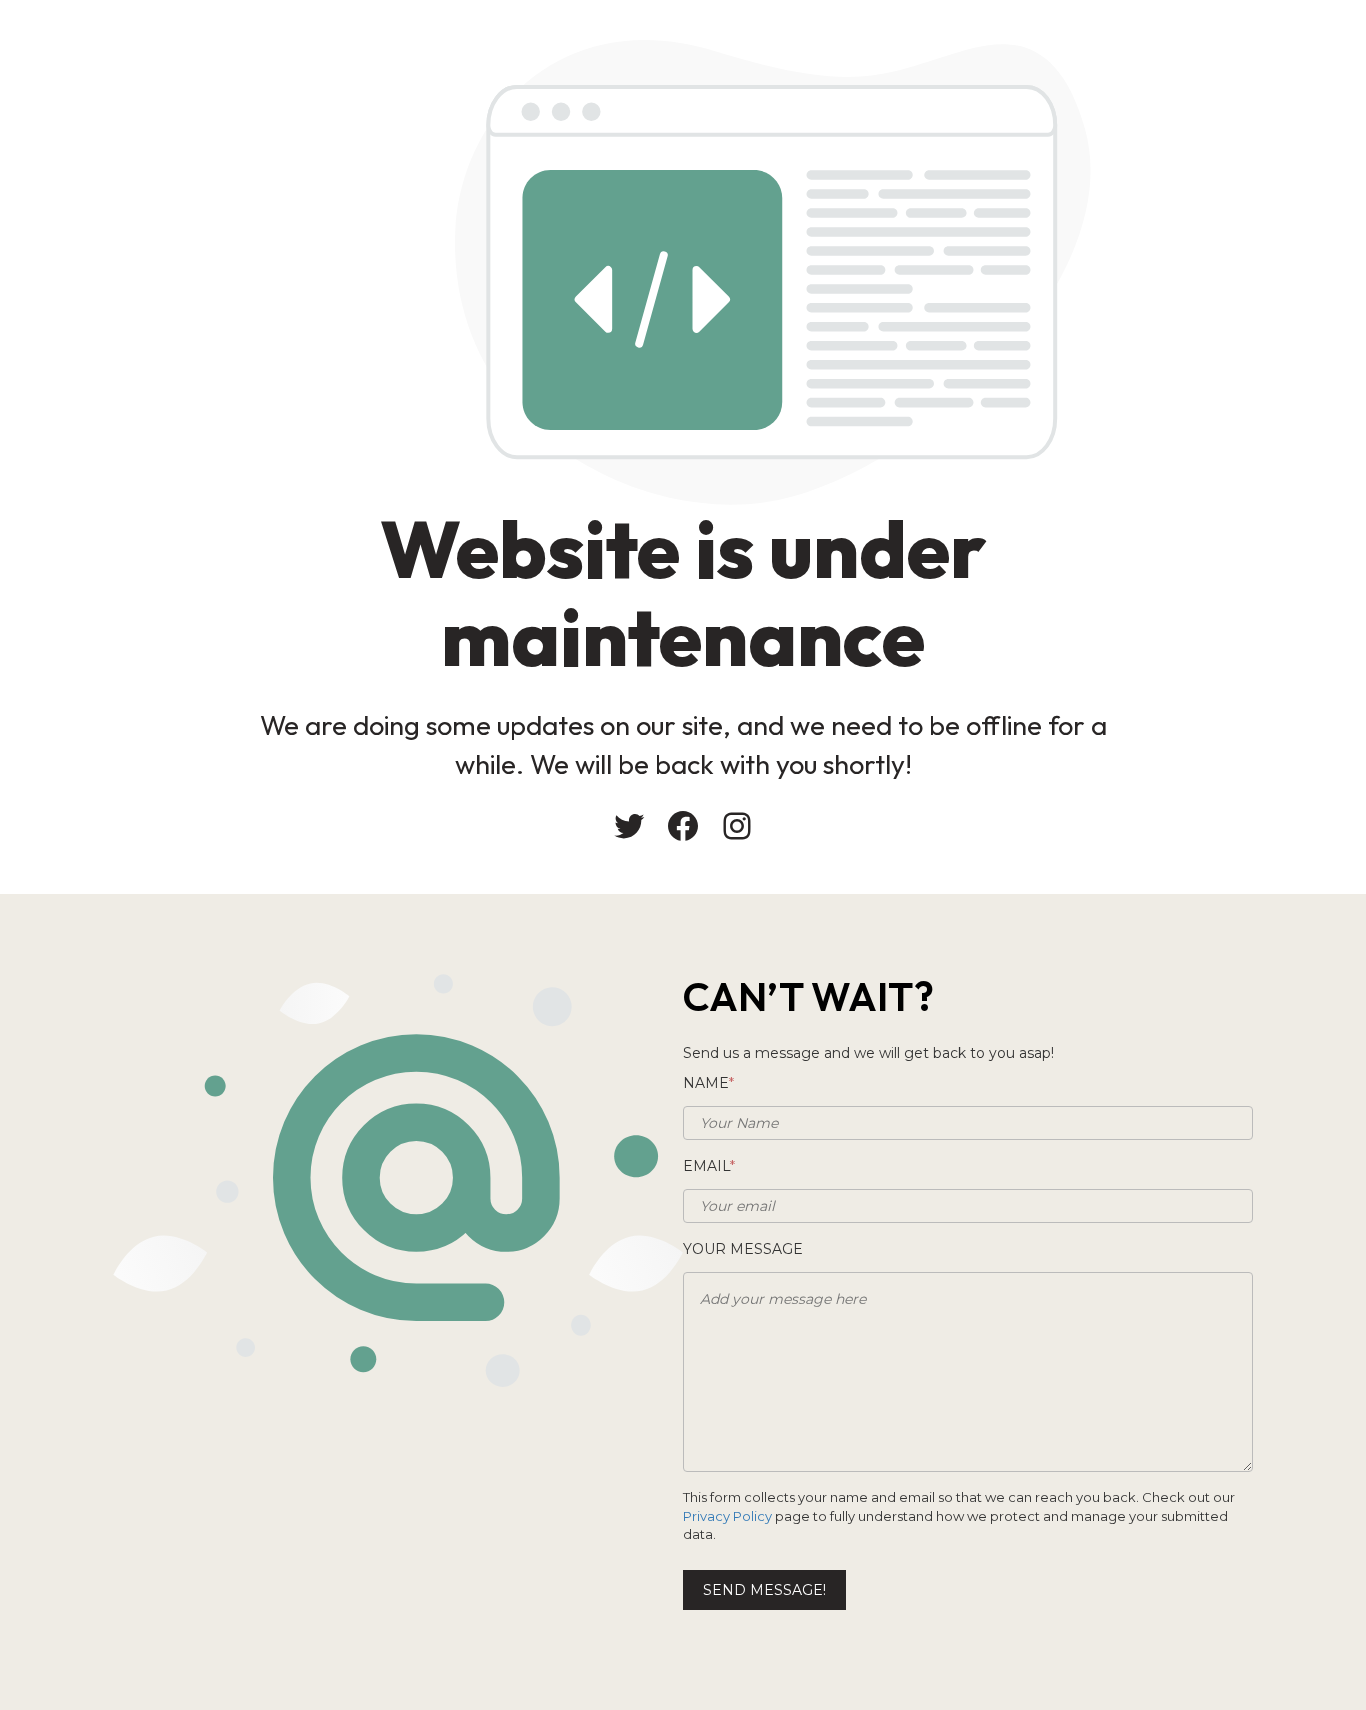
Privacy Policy (727, 1516)
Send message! (764, 1590)
